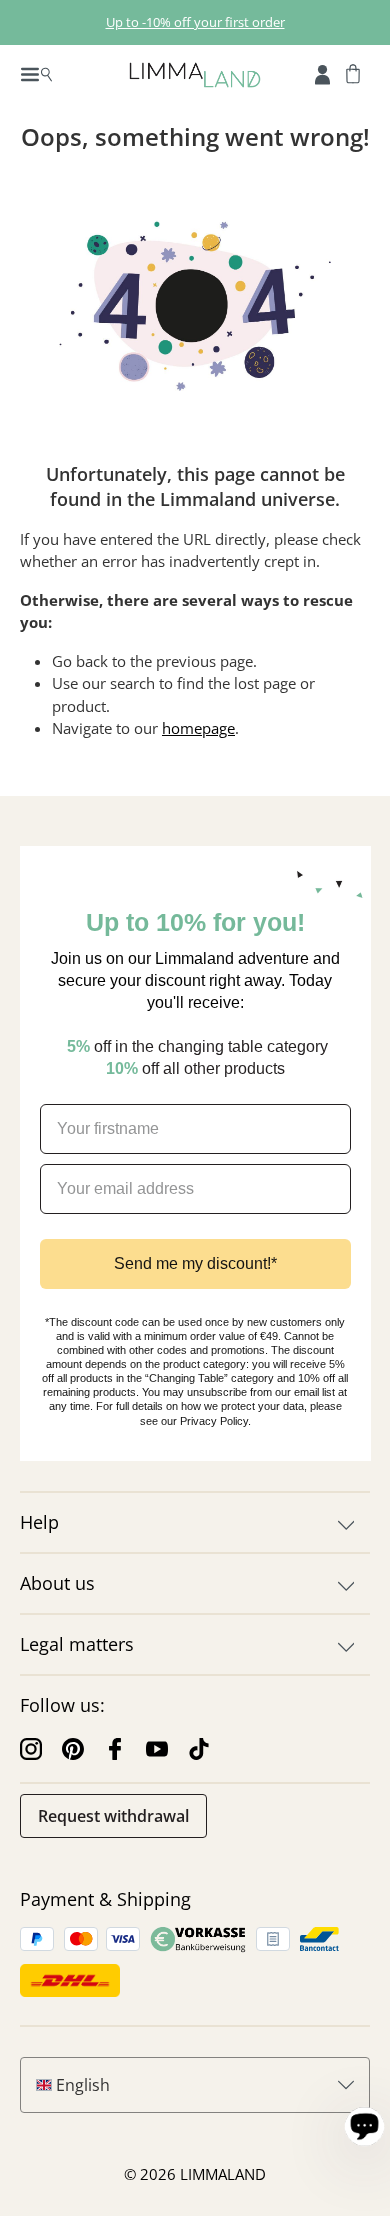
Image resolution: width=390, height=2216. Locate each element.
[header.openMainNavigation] (36, 73)
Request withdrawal (113, 1816)
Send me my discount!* (195, 1263)
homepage (198, 728)
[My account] (322, 73)
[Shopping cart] (353, 73)
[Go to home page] (194, 73)
